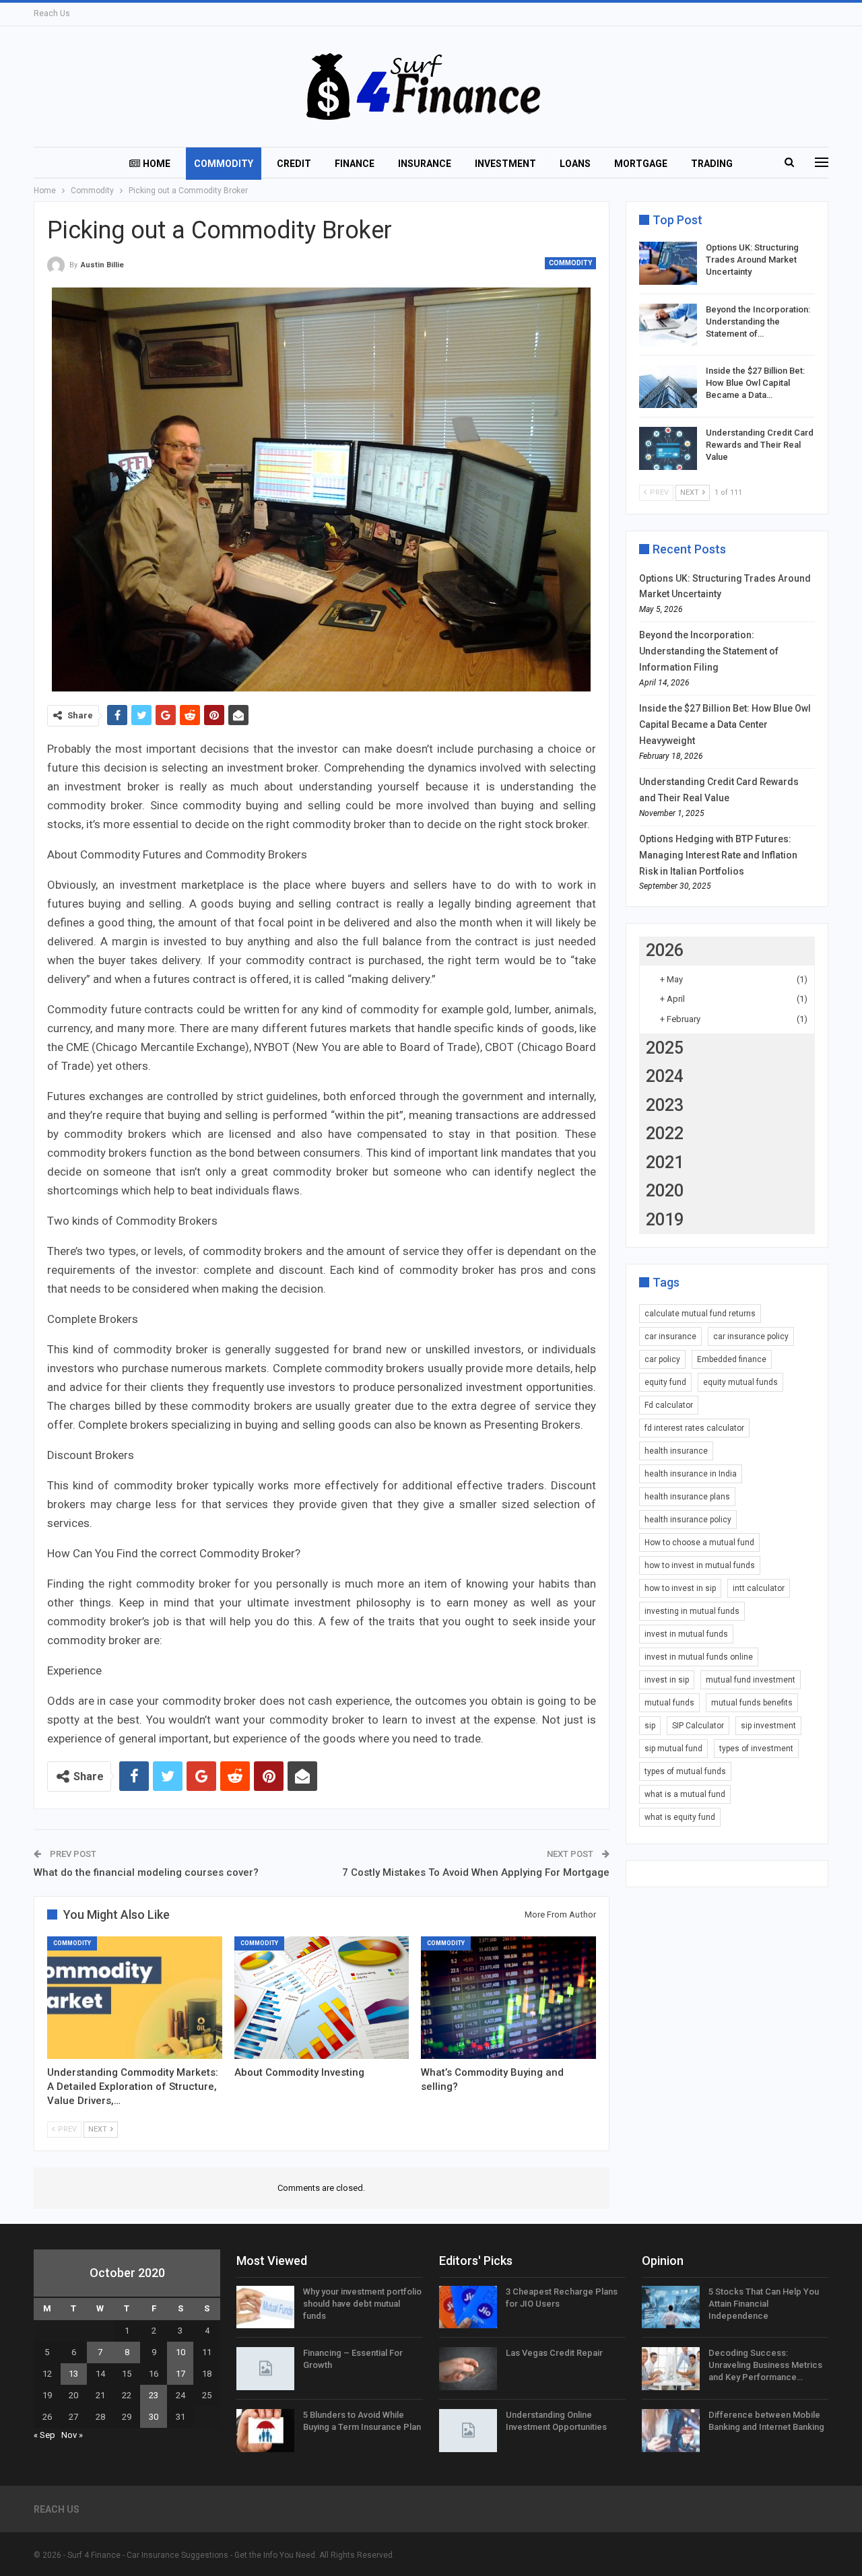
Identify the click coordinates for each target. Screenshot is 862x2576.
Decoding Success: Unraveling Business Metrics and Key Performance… (765, 2365)
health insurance (676, 1451)
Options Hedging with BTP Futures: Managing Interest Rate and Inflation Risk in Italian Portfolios (718, 855)
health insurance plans (687, 1497)
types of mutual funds (685, 1771)
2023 (665, 1105)
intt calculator (759, 1588)
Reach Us (52, 13)
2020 (665, 1191)
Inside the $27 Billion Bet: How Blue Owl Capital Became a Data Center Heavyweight (725, 724)
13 (73, 2374)
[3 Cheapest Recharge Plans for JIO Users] (468, 2307)
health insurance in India (691, 1474)
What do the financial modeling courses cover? (146, 1872)
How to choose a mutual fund (699, 1543)
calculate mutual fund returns (700, 1314)
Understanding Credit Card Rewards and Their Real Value (760, 445)
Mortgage (641, 164)
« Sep (44, 2435)
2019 (665, 1220)
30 (154, 2417)
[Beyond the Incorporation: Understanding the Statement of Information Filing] (668, 325)
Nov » (72, 2435)
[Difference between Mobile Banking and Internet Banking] (671, 2431)
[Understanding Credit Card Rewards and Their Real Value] (668, 448)
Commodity (224, 164)
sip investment (768, 1726)
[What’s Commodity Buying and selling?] (508, 1998)
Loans (575, 164)
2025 (665, 1048)
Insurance (425, 164)
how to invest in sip (680, 1588)
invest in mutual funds (686, 1634)
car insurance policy (751, 1336)
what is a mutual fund (685, 1794)
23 (154, 2395)
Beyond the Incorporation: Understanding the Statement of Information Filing (709, 651)
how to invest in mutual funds (700, 1565)
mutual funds (669, 1703)
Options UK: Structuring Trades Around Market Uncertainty (752, 260)
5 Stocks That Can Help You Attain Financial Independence (764, 2304)
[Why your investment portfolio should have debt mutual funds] (265, 2307)
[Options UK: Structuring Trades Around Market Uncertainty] (668, 263)
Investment (505, 164)
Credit (294, 164)
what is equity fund (680, 1817)
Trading (712, 164)
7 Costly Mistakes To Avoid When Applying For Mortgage (476, 1872)
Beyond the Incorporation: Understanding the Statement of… (758, 321)
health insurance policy (688, 1520)
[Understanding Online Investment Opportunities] (468, 2431)
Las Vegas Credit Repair (554, 2353)
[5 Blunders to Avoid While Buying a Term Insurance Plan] (265, 2431)
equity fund (665, 1382)
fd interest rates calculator (694, 1428)
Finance (355, 164)
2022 (665, 1133)
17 (180, 2374)
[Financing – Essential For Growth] (265, 2369)
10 (180, 2352)
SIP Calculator (698, 1726)
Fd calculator (669, 1405)
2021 (665, 1162)
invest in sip (667, 1680)
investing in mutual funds (692, 1611)
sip (650, 1726)
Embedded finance (732, 1359)
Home (157, 164)
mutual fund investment (751, 1680)
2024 (665, 1076)
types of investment (756, 1749)
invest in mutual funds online (699, 1657)
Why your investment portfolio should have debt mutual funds (362, 2304)
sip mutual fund (673, 1749)
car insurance (670, 1336)
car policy (662, 1359)
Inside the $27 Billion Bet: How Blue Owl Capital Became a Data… (755, 383)
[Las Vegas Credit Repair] (468, 2369)
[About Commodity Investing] (322, 1998)
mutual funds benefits (752, 1703)
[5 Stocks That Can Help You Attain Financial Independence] (671, 2307)
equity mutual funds (740, 1382)
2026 (665, 950)
